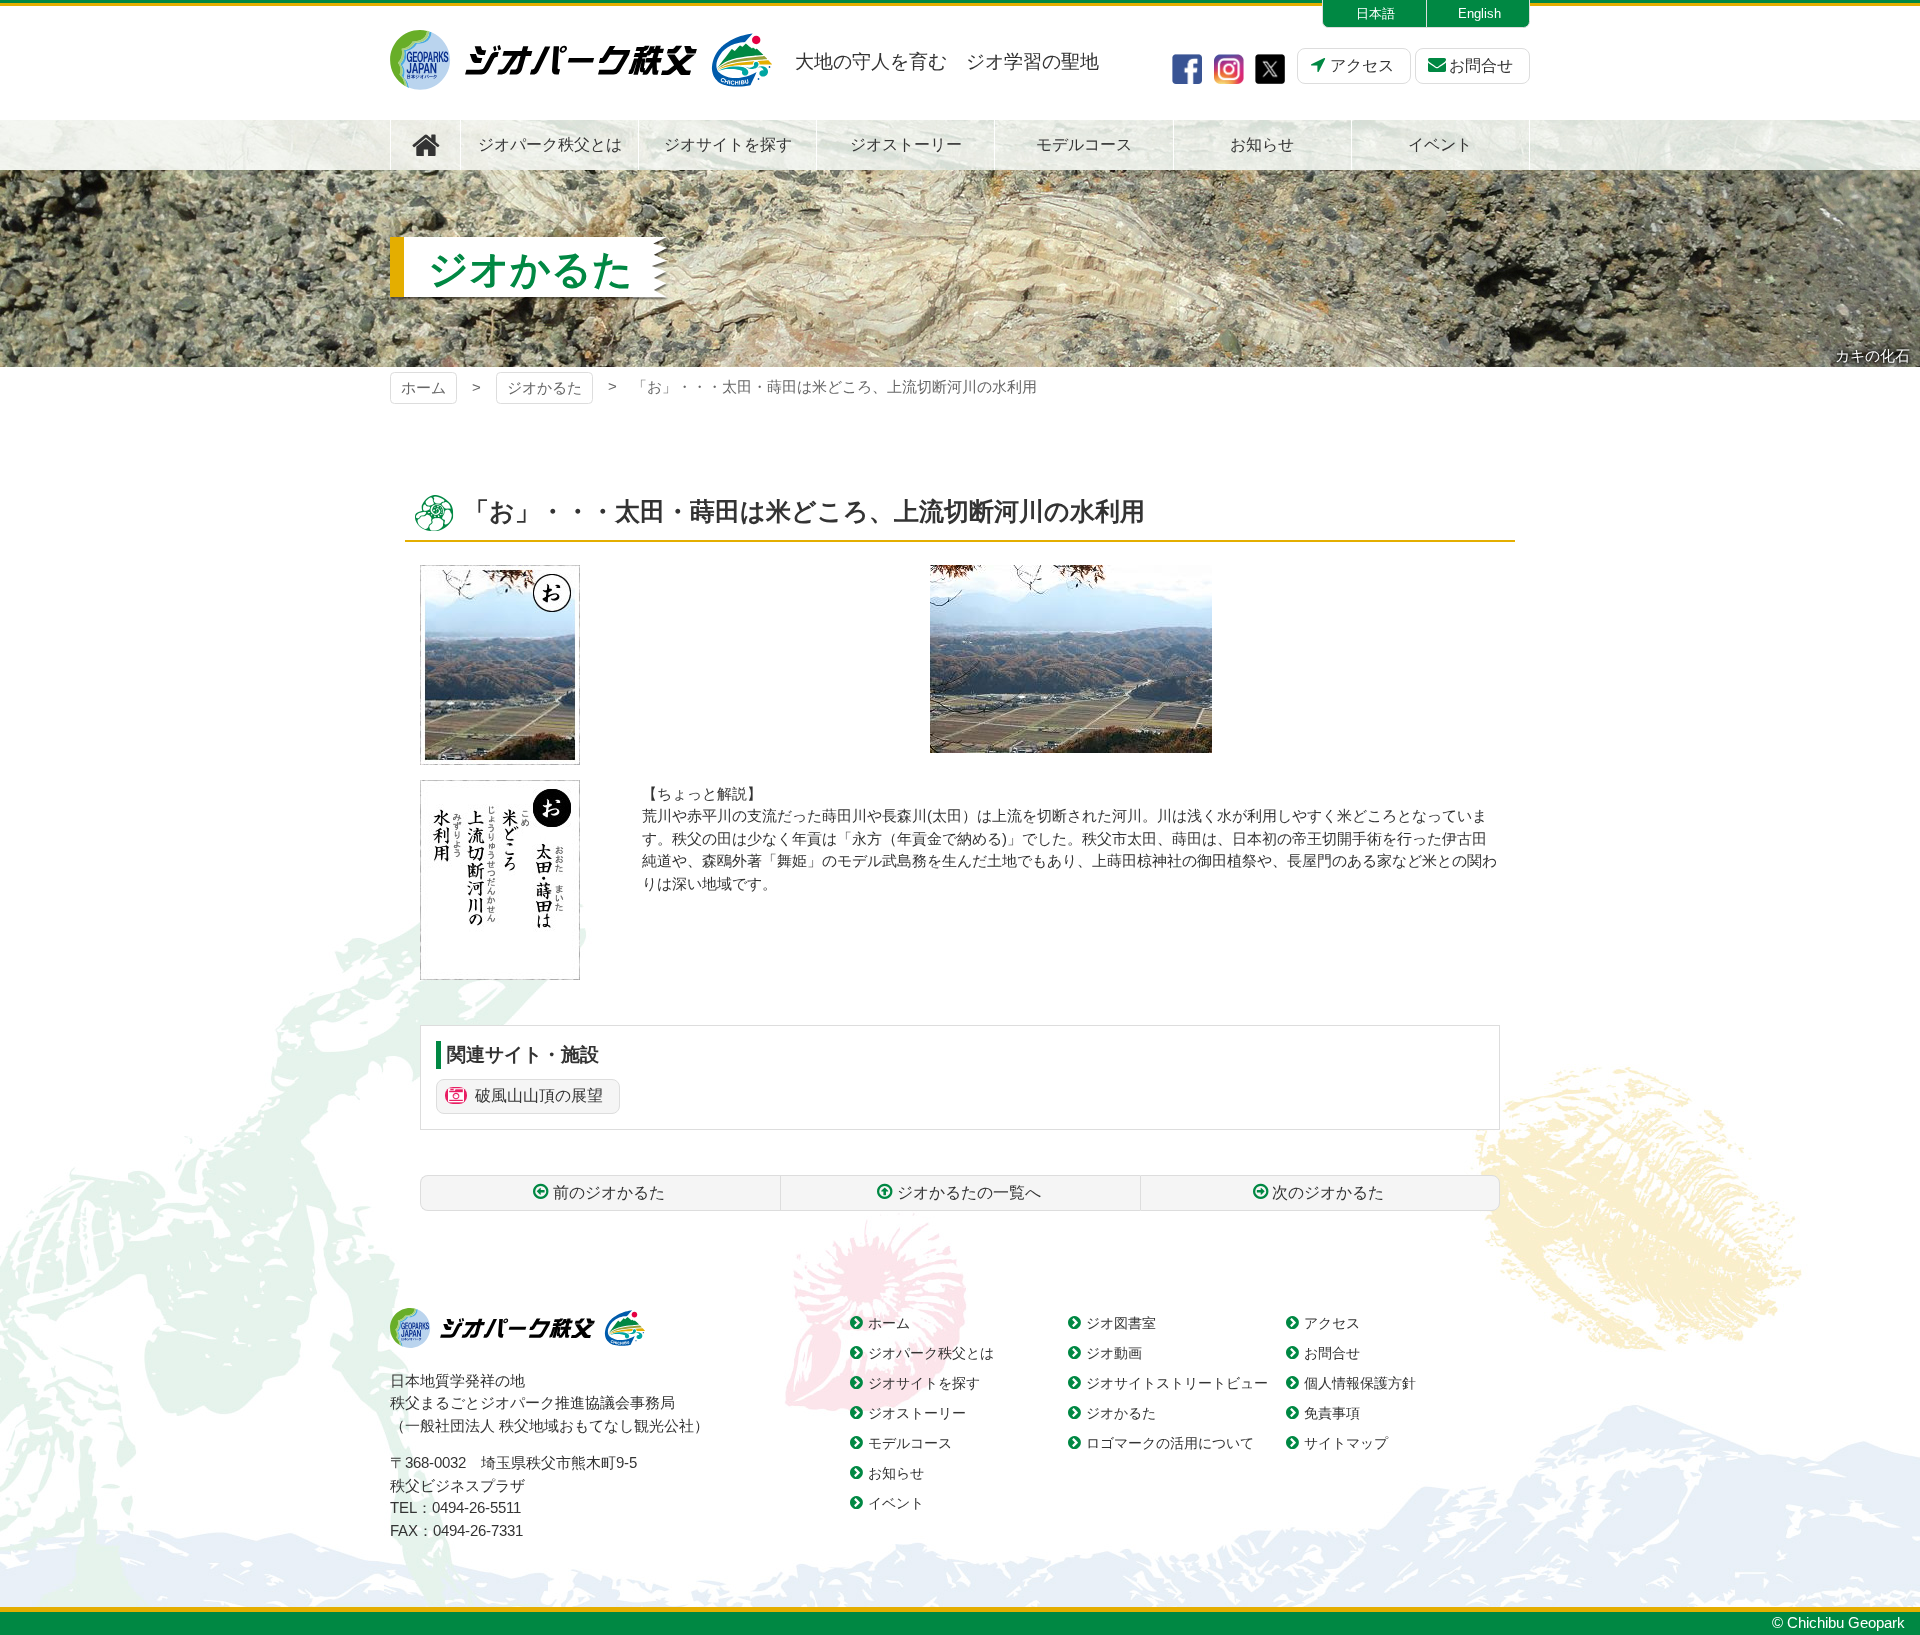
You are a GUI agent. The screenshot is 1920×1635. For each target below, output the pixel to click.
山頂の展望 (539, 1095)
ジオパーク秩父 (581, 60)
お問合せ (1481, 65)
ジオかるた (544, 387)
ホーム (423, 387)
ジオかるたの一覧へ (969, 1192)
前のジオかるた (609, 1192)
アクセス (1362, 65)
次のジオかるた (1328, 1192)
